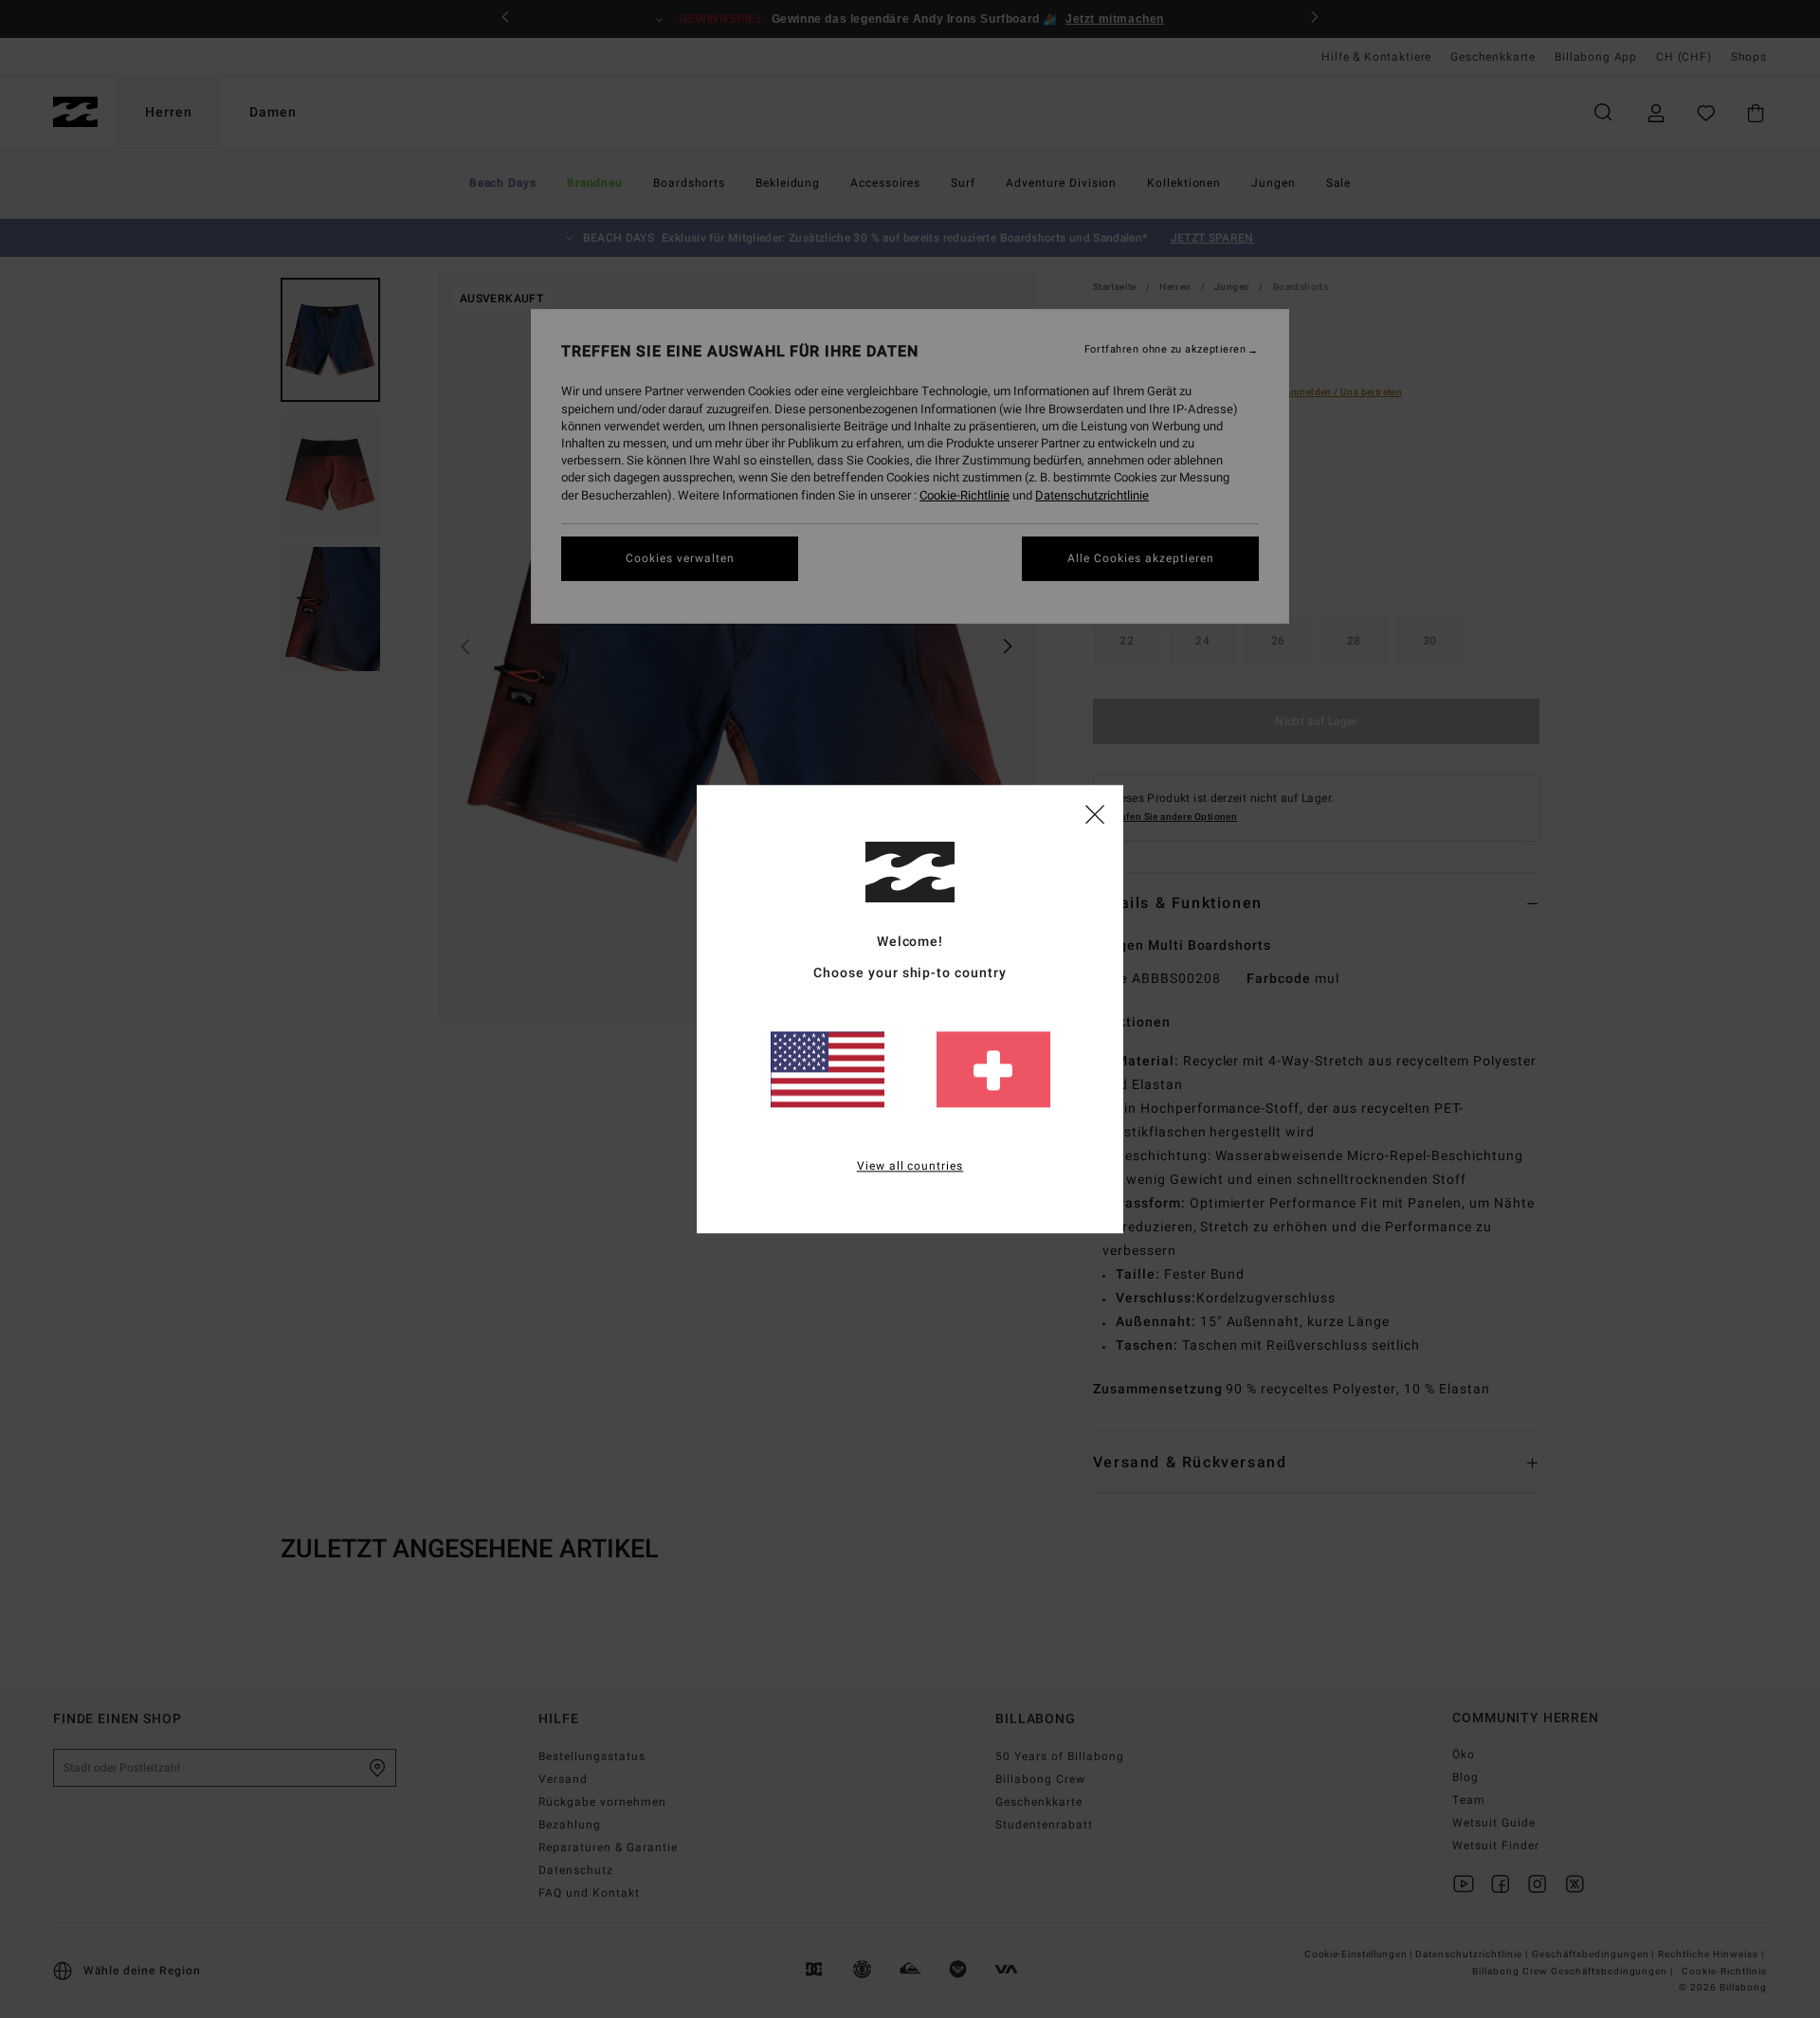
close (1095, 813)
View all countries (910, 1166)
